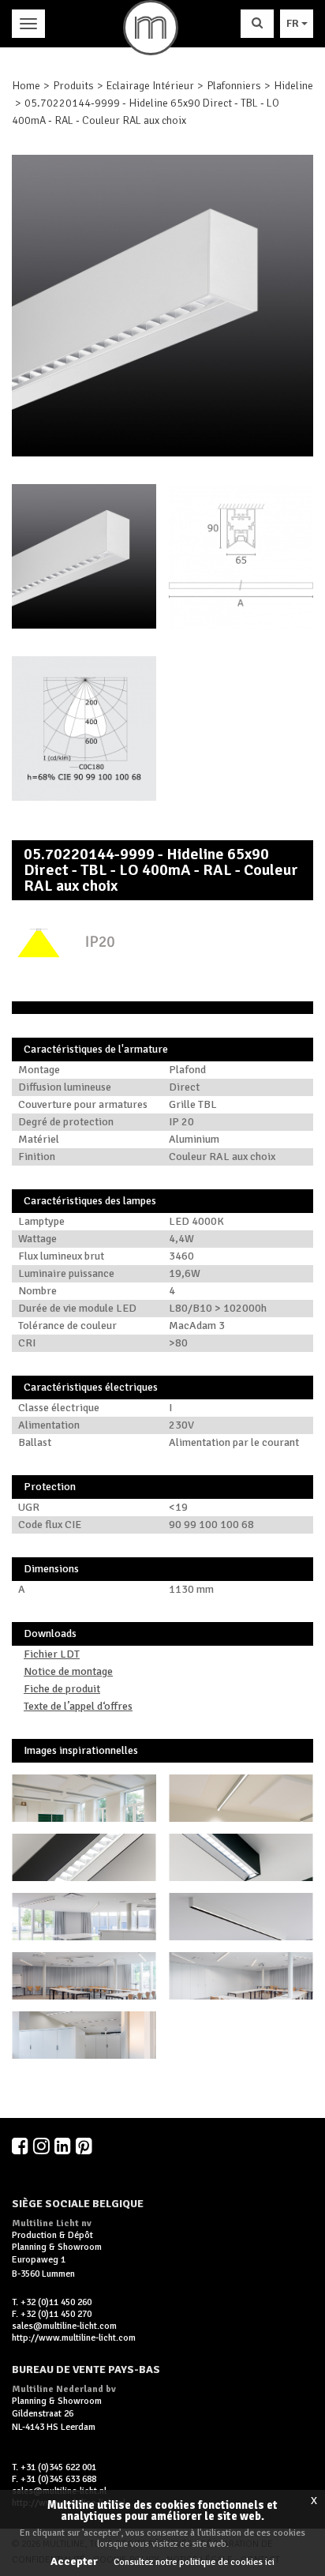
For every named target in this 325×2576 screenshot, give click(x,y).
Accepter (74, 2561)
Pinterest (85, 2146)
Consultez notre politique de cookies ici (194, 2562)
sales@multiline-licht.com (64, 2326)
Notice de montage (68, 1671)
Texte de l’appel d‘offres (78, 1706)
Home (26, 86)
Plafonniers (234, 86)
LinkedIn (64, 2146)
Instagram (43, 2146)
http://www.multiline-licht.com (74, 2338)
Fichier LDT (52, 1654)
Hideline (293, 86)
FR (294, 23)
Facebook (21, 2146)
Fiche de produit (62, 1689)
